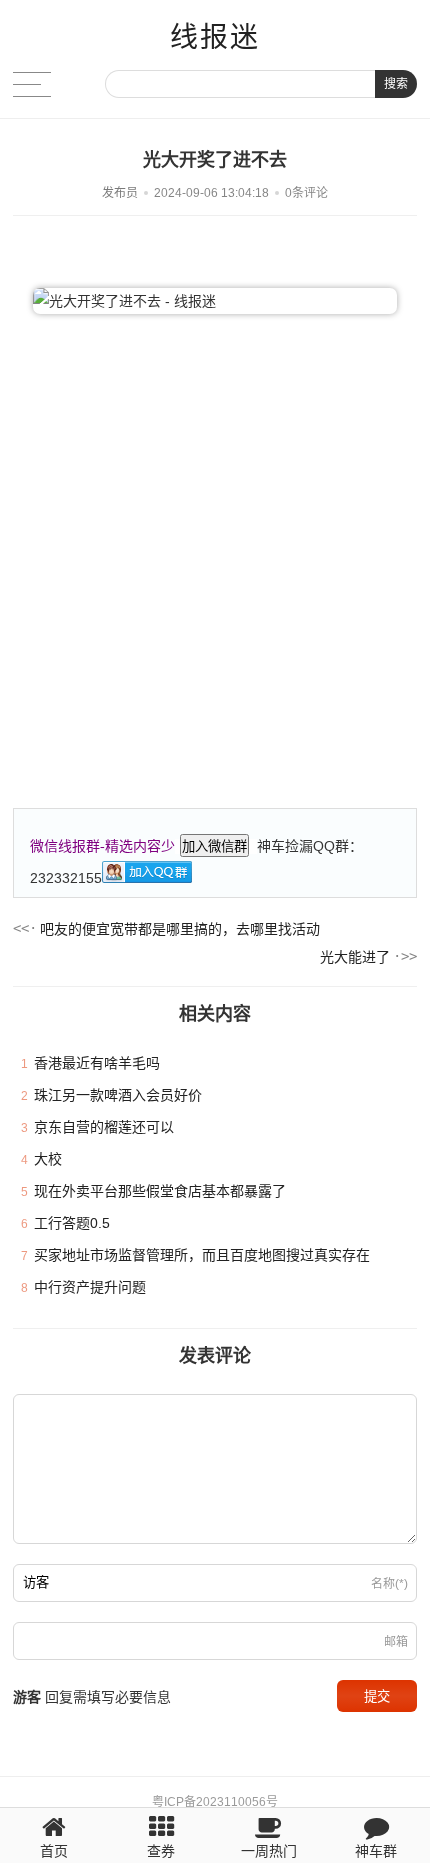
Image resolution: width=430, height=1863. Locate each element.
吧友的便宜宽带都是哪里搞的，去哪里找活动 (180, 929)
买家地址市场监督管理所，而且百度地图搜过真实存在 (202, 1255)
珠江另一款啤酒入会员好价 (118, 1095)
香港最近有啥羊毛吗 (97, 1063)
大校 (48, 1159)
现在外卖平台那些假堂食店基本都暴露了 (160, 1191)
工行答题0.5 (72, 1223)
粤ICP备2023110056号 (215, 1802)
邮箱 (396, 1642)
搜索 (396, 84)
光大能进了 (355, 957)
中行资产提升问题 (90, 1287)
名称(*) (389, 1584)
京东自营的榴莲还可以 (104, 1127)
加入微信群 (214, 846)
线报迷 (215, 37)
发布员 (120, 193)
